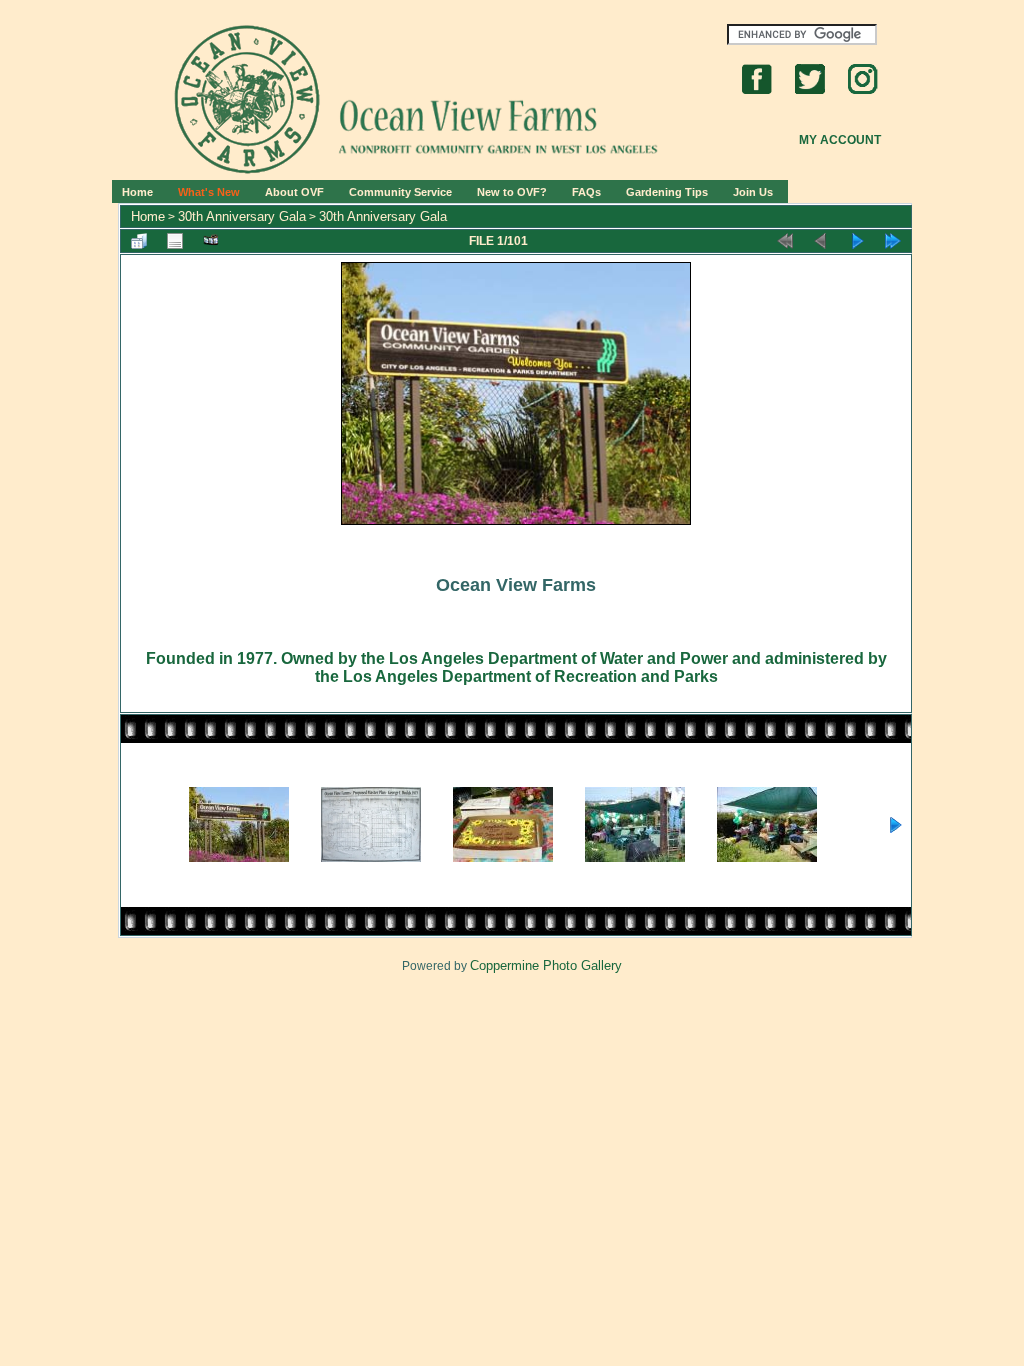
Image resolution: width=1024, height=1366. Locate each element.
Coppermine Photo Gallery (546, 965)
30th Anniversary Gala (242, 216)
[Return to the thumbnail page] (139, 241)
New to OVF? (512, 192)
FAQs (586, 192)
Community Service (400, 192)
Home (137, 192)
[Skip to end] (893, 241)
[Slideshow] (211, 241)
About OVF (294, 192)
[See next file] (857, 241)
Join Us (753, 192)
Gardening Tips (667, 192)
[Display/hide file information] (175, 241)
